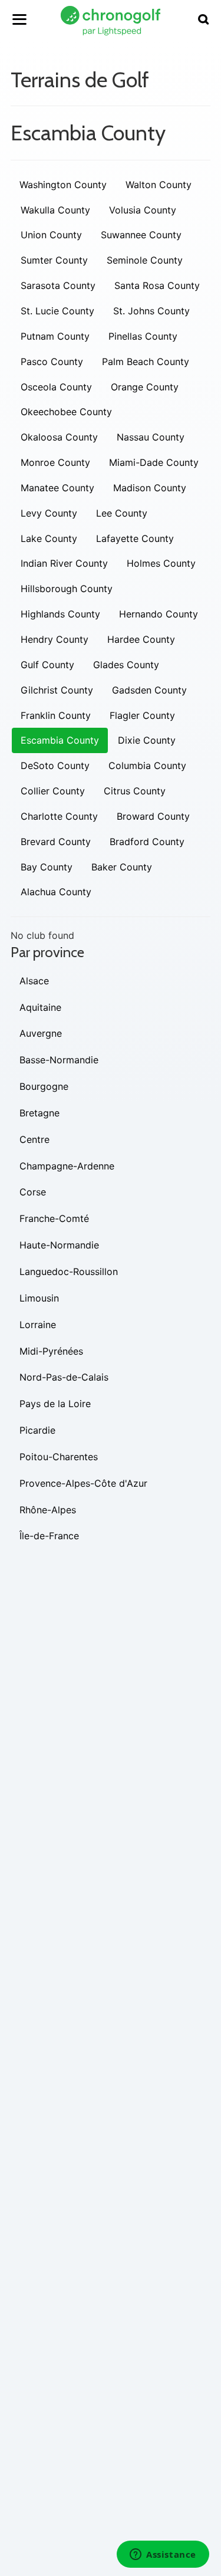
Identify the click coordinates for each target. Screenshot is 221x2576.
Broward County (153, 816)
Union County (51, 235)
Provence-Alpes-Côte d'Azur (83, 1483)
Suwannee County (141, 235)
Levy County (49, 513)
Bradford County (147, 842)
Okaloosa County (59, 437)
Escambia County (60, 740)
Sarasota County (58, 285)
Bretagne (39, 1113)
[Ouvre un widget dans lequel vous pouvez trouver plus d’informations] (163, 2555)
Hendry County (55, 639)
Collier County (53, 791)
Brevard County (56, 842)
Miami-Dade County (154, 462)
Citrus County (135, 791)
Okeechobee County (66, 412)
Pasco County (52, 362)
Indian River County (64, 563)
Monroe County (55, 462)
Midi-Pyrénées (51, 1351)
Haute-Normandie (59, 1245)
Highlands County (60, 614)
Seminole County (145, 260)
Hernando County (159, 614)
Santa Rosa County (157, 285)
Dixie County (147, 740)
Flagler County (142, 715)
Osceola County (56, 387)
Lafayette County (135, 538)
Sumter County (54, 260)
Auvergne (41, 1033)
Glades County (126, 665)
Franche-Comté (54, 1218)
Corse (33, 1192)
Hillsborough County (67, 589)
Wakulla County (55, 210)
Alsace (34, 981)
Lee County (122, 513)
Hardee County (141, 639)
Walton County (159, 185)
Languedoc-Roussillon (69, 1271)
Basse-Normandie (59, 1060)
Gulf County (47, 665)
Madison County (150, 488)
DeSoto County (55, 765)
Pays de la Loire (55, 1404)
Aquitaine (40, 1007)
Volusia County (143, 210)
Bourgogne (44, 1086)
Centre (34, 1139)
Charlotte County (59, 816)
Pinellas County (143, 336)
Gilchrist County (57, 690)
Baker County (122, 867)
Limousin (39, 1298)
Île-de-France (49, 1536)
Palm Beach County (146, 362)
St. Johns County (151, 311)
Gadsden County (149, 690)
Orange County (145, 387)
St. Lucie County (57, 311)
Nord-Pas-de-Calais (64, 1377)
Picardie (37, 1430)
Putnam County (55, 336)
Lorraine (38, 1325)
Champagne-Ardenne (67, 1166)
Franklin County (56, 715)
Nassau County (151, 437)
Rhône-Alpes (48, 1510)
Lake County (49, 538)
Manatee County (57, 488)
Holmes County (161, 563)
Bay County (47, 867)
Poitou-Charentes (59, 1457)
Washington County (63, 185)
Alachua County (56, 892)
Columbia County (147, 765)
